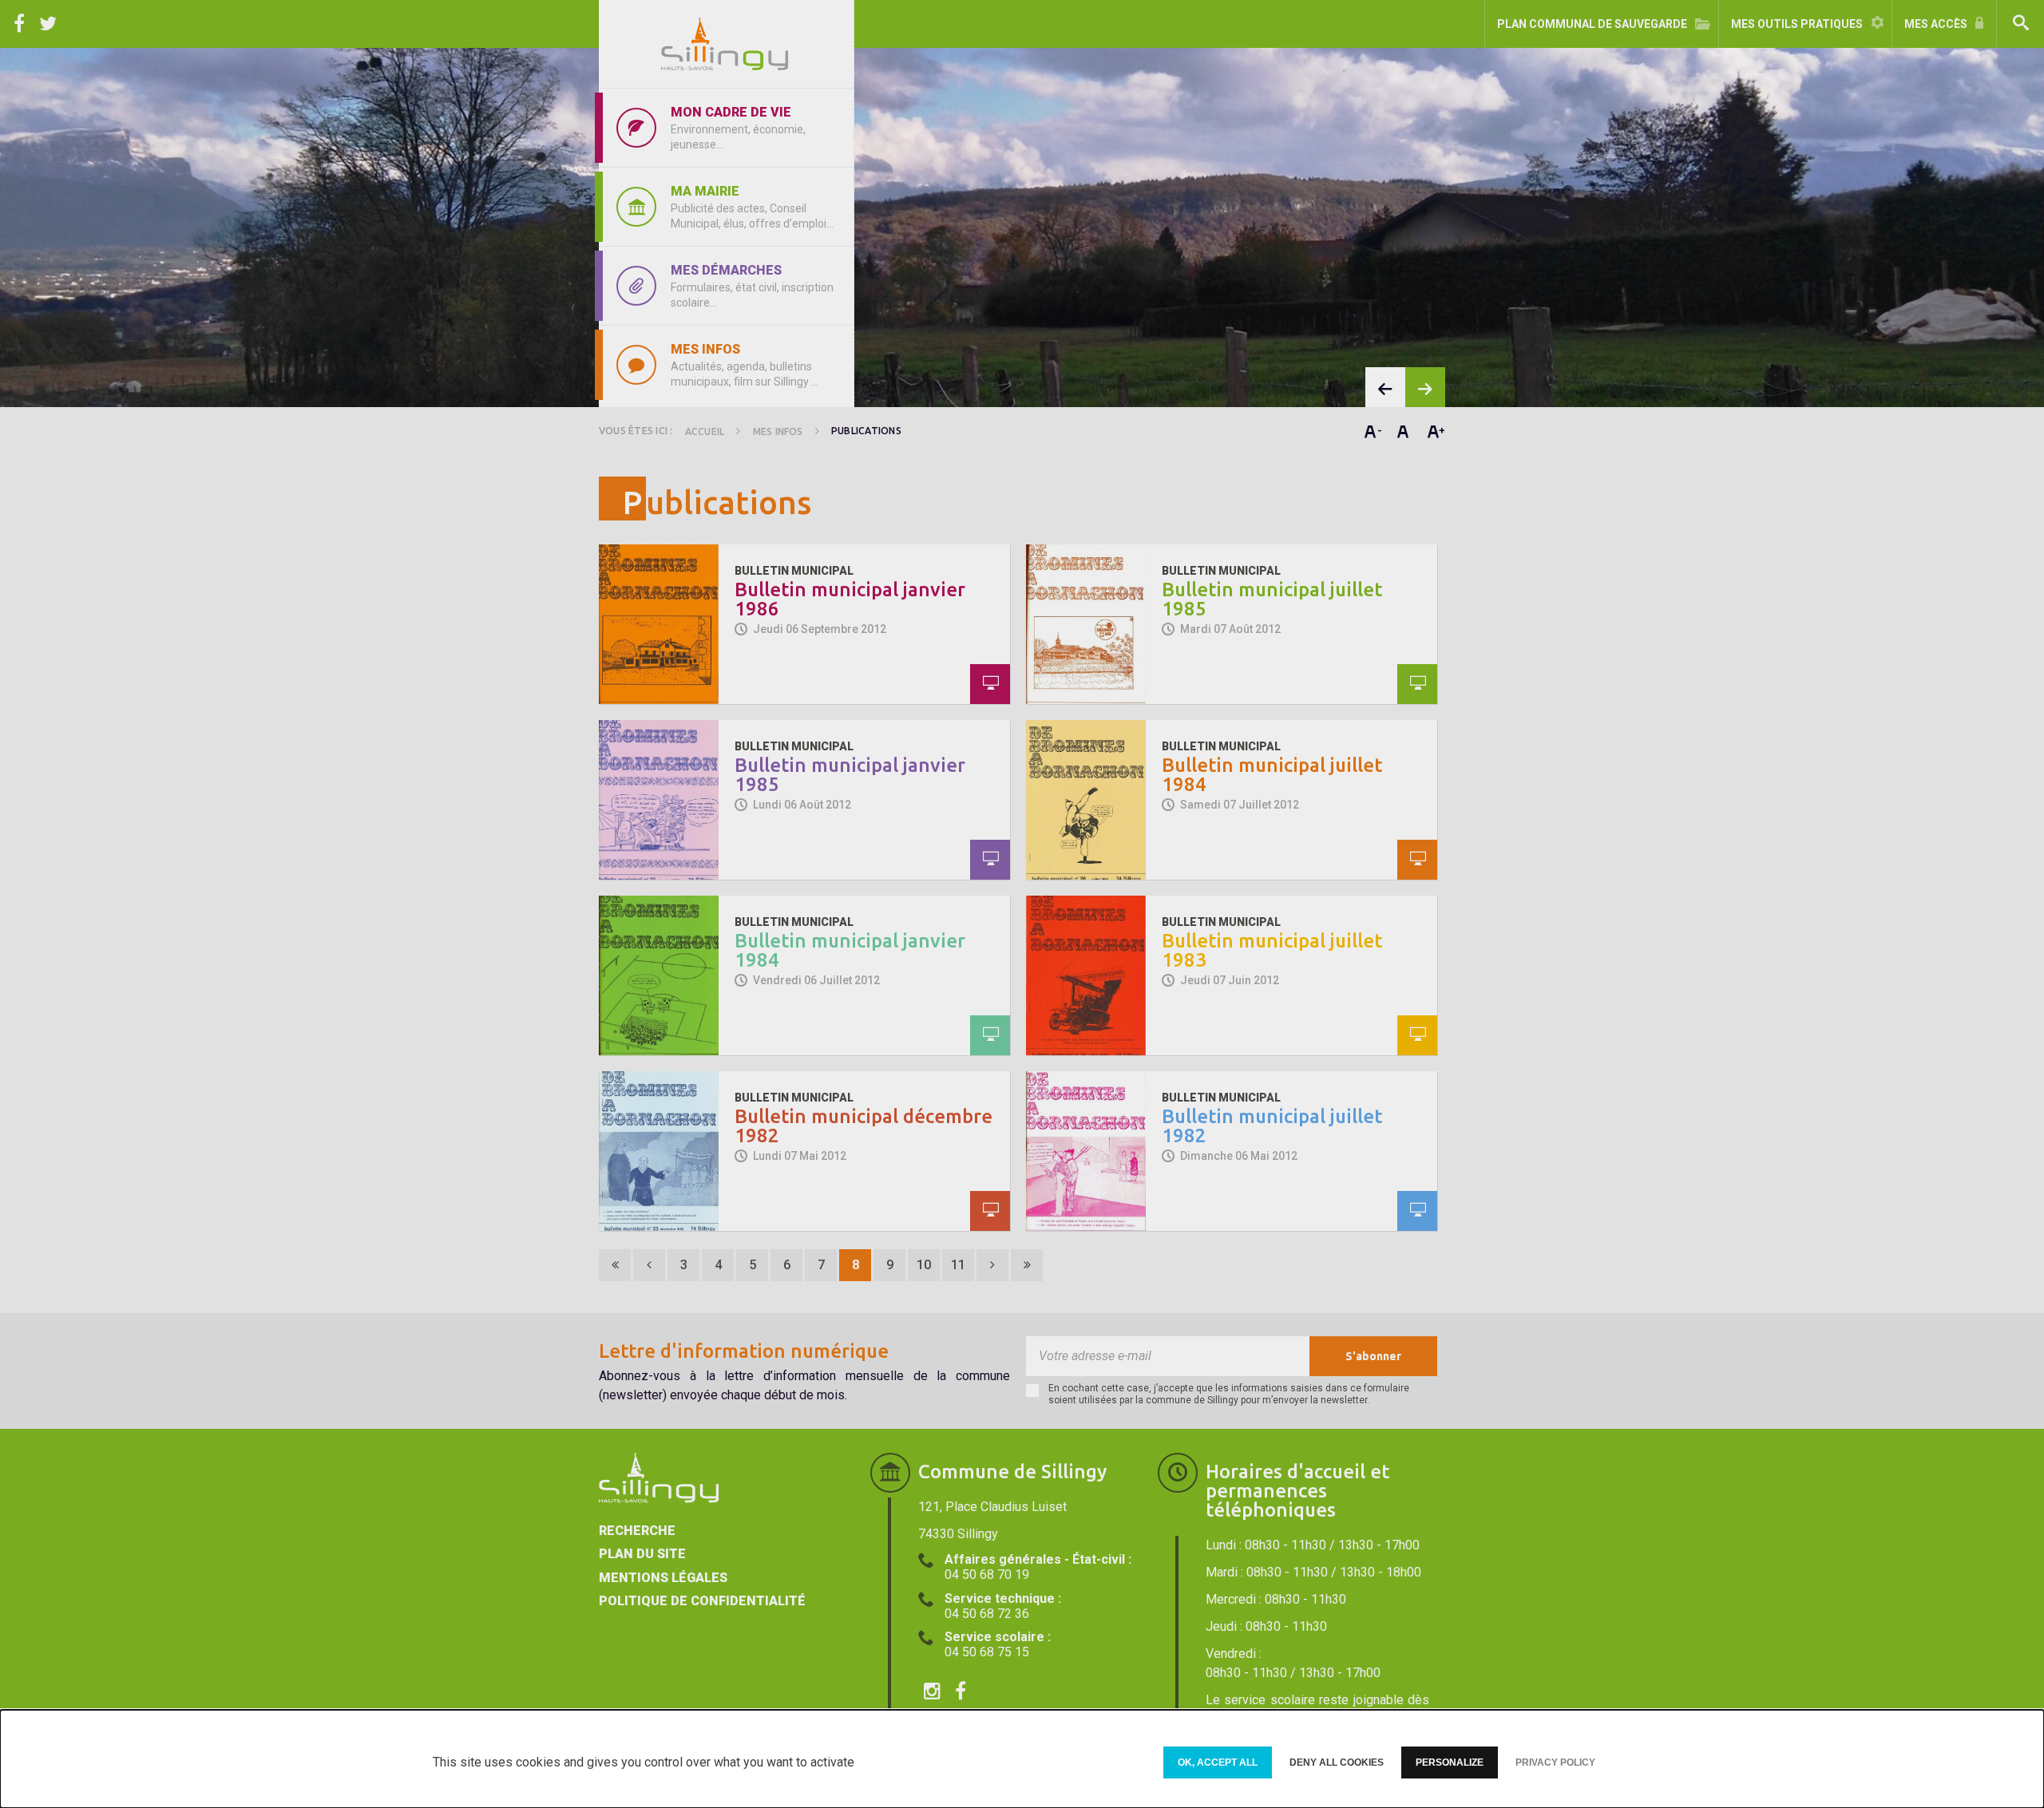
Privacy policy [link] (1555, 1763)
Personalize (1450, 1763)
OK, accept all (1218, 1763)
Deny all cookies (1337, 1763)
